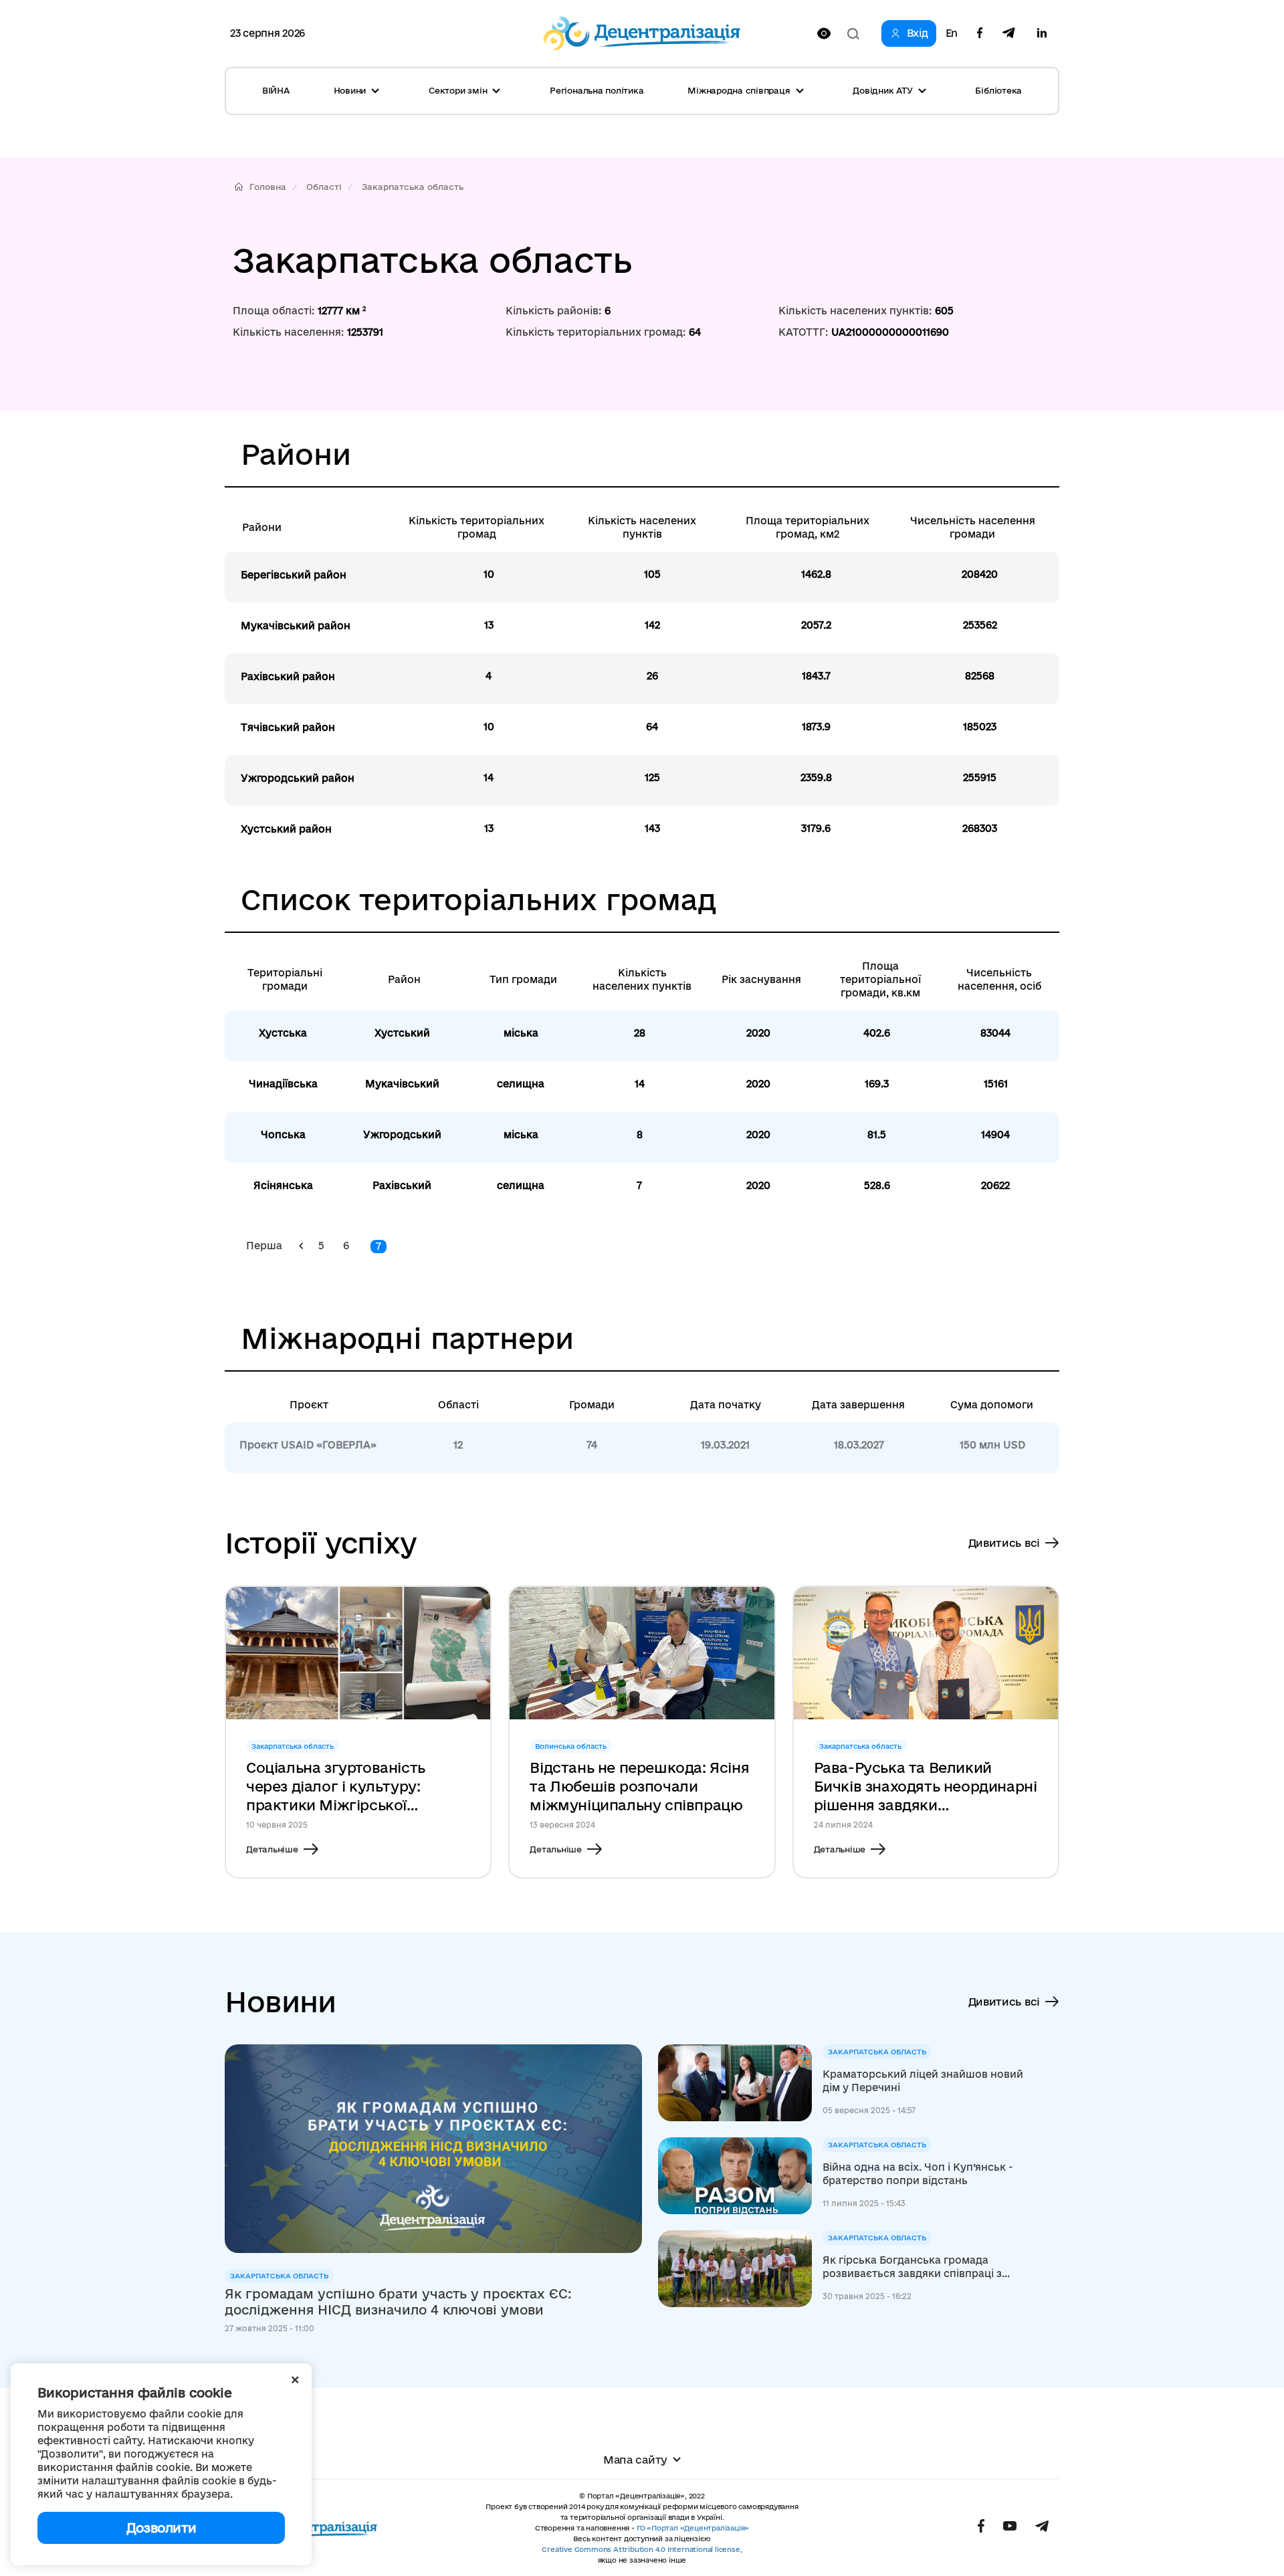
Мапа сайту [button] (635, 2460)
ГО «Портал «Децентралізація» (693, 2528)
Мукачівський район (296, 626)
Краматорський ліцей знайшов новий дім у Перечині (923, 2081)
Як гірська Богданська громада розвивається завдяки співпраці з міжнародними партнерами (912, 2267)
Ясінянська (283, 1185)
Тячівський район (288, 727)
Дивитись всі (1004, 1543)
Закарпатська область (413, 187)
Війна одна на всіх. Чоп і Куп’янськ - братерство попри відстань (918, 2174)
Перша (264, 1246)
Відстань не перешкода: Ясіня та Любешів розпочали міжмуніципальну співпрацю (639, 1786)
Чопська (283, 1135)
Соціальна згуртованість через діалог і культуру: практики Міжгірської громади (336, 1787)
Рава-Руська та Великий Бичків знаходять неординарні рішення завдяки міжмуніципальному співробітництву (926, 1787)
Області (324, 187)
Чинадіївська (283, 1084)
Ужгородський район (298, 778)
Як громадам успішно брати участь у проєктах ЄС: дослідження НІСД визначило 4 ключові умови (398, 2302)
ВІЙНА (276, 90)
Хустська (283, 1033)
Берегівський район (294, 575)
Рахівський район (288, 676)
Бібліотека (998, 90)
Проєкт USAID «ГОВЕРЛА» (308, 1445)
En (952, 33)
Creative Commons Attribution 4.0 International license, (642, 2549)
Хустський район (286, 829)
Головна (268, 187)
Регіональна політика (597, 90)
